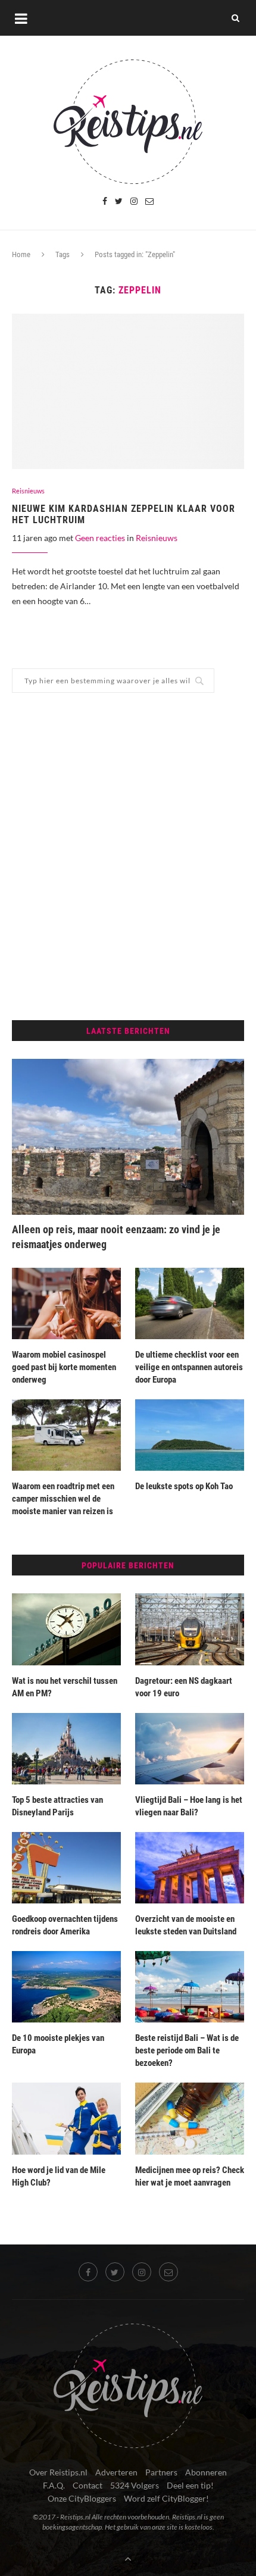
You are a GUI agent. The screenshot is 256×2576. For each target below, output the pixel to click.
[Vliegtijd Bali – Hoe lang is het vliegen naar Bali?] (190, 1749)
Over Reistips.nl (58, 2472)
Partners (161, 2472)
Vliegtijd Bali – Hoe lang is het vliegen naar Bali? (189, 1806)
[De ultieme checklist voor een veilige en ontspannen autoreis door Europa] (190, 1303)
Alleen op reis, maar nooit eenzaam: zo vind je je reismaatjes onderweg (116, 1237)
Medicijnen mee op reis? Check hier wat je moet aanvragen (190, 2176)
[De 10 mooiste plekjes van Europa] (66, 1987)
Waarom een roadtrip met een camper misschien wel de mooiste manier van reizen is (63, 1499)
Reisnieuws (28, 491)
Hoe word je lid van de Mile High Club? (59, 2176)
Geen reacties (100, 538)
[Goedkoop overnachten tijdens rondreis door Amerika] (66, 1868)
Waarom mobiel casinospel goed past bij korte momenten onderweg (64, 1367)
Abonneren (206, 2472)
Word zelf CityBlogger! (166, 2498)
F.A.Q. (54, 2485)
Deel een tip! (190, 2485)
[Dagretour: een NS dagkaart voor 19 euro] (190, 1629)
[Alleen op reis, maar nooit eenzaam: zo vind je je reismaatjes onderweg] (128, 1137)
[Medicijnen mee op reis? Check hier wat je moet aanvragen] (190, 2118)
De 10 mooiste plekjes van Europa (58, 2044)
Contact (88, 2485)
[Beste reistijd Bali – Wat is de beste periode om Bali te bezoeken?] (190, 1987)
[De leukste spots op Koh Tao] (190, 1435)
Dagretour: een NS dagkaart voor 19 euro (184, 1687)
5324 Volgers (135, 2485)
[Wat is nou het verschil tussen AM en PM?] (66, 1629)
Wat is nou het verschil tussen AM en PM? (65, 1687)
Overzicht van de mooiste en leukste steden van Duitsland (186, 1925)
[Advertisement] (128, 856)
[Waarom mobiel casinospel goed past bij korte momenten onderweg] (66, 1303)
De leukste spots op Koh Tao (185, 1486)
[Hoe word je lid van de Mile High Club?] (66, 2118)
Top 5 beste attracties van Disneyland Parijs (57, 1806)
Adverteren (116, 2472)
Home (21, 254)
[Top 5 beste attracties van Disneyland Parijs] (66, 1749)
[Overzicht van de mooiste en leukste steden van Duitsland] (190, 1868)
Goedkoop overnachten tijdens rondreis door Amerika (65, 1925)
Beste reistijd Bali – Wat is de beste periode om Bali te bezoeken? (187, 2050)
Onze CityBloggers (82, 2498)
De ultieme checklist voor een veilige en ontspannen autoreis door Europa (189, 1367)
